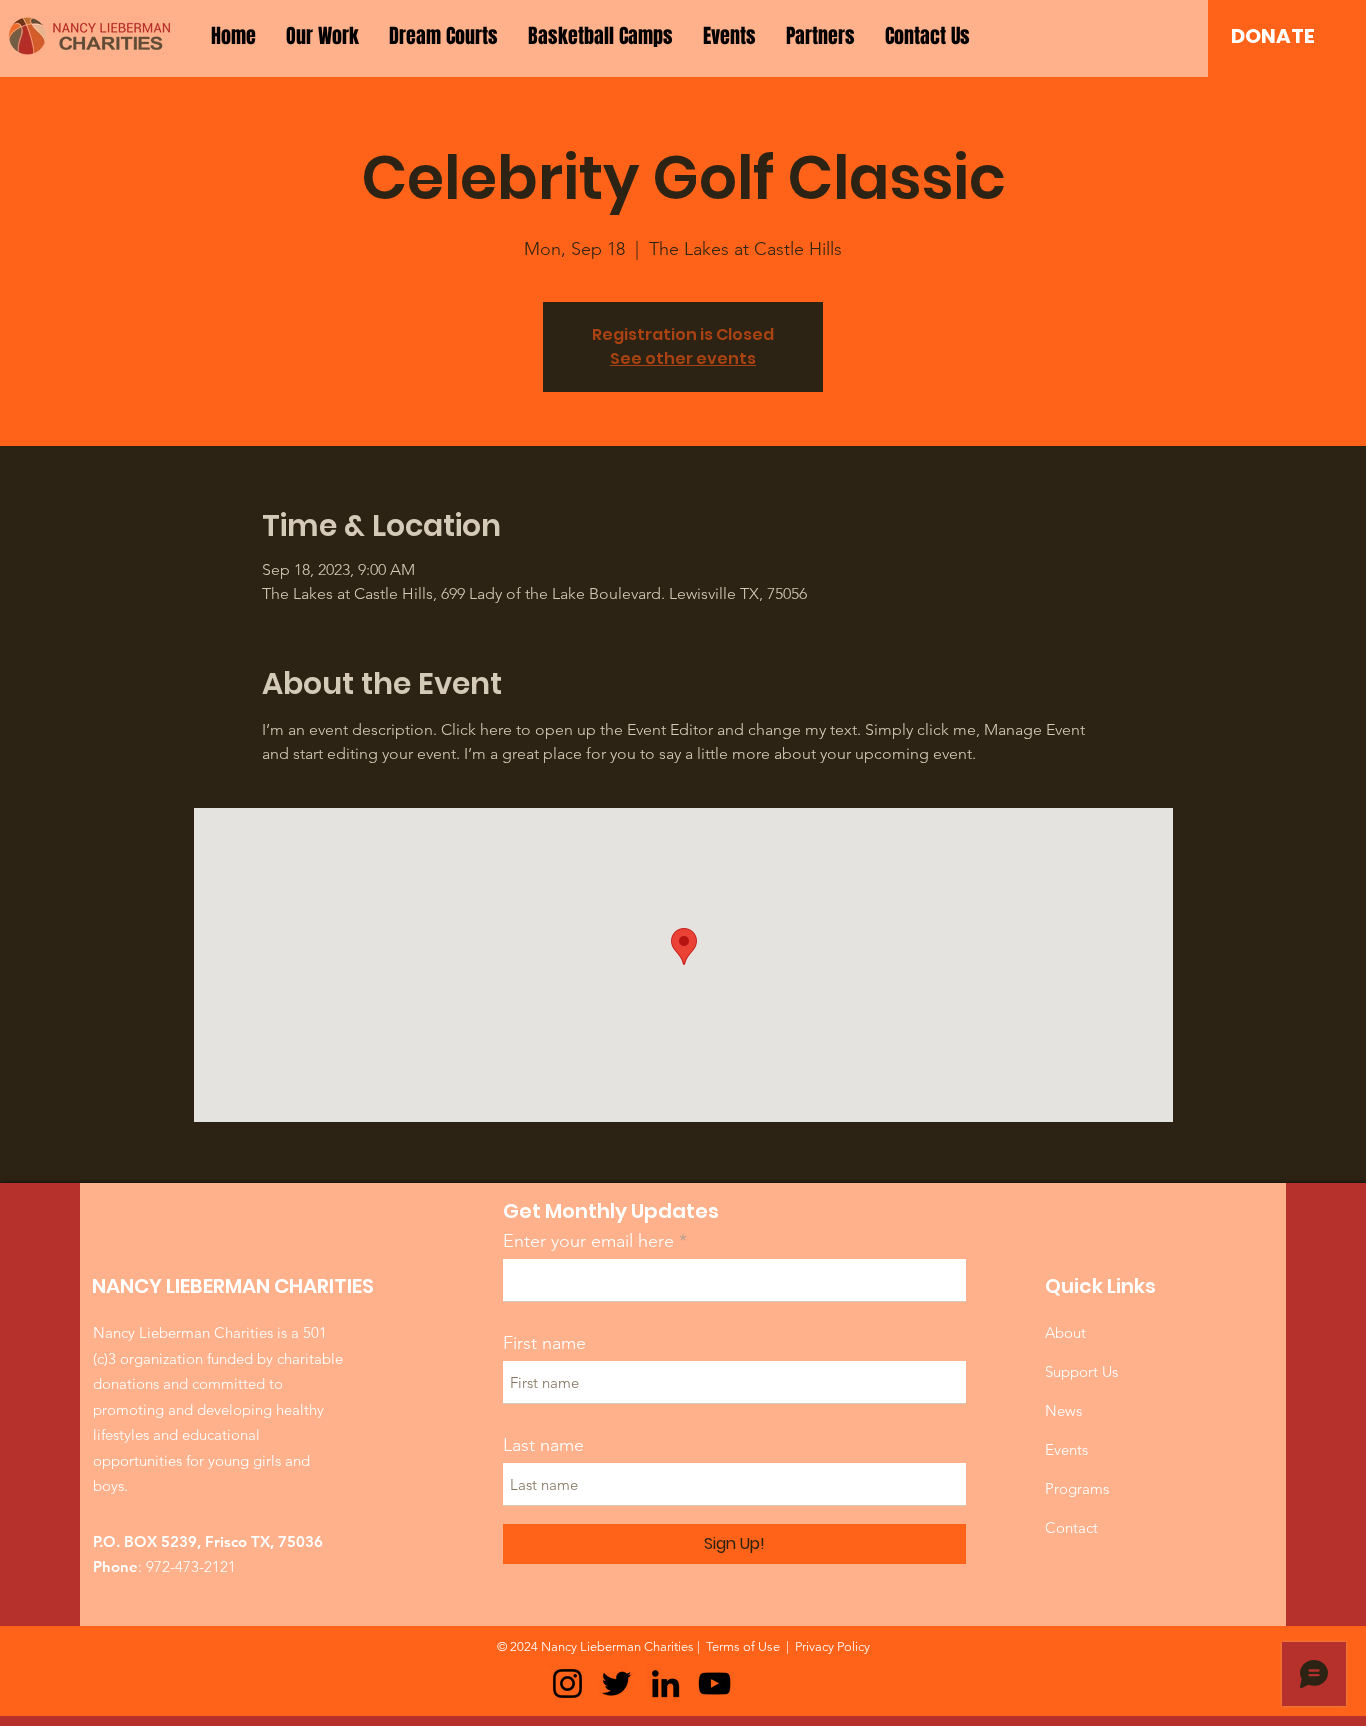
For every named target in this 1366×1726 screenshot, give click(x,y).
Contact (1071, 1527)
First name (544, 1343)
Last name (543, 1445)
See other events (683, 358)
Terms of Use (743, 1646)
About (1065, 1332)
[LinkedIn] (665, 1683)
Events (1066, 1449)
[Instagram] (567, 1683)
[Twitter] (616, 1683)
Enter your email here (588, 1241)
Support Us (1081, 1371)
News (1063, 1410)
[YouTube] (714, 1683)
